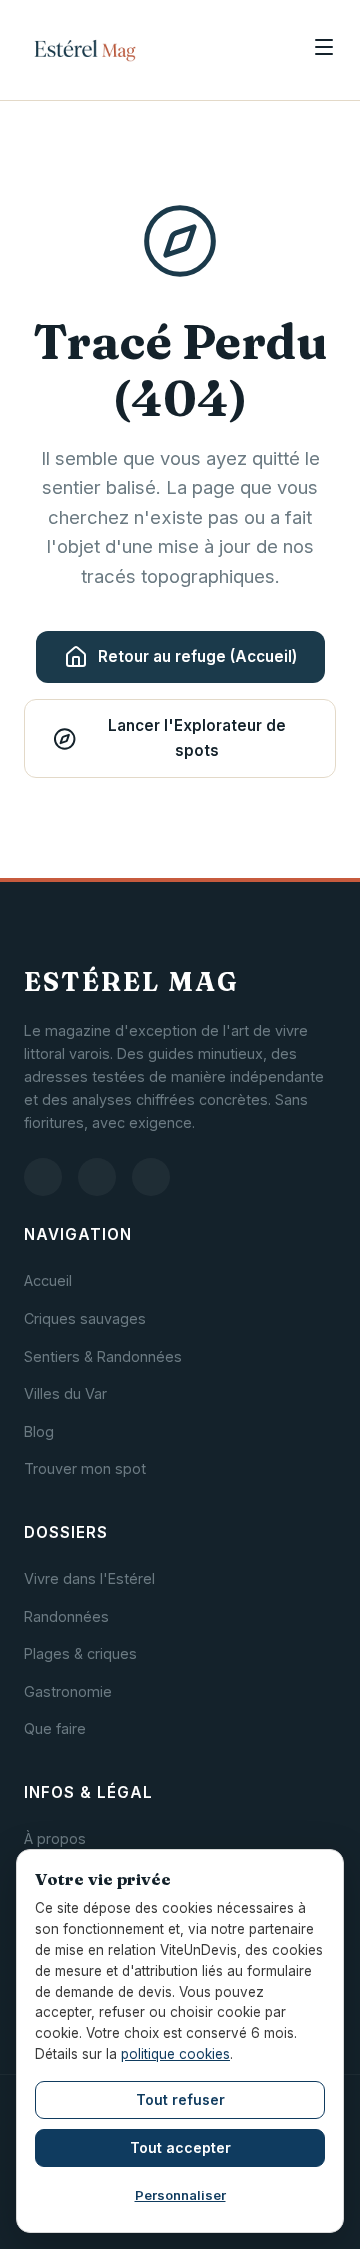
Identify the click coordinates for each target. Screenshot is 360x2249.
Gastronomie (68, 1691)
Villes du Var (65, 1393)
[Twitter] (151, 1177)
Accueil (48, 1280)
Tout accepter (180, 2147)
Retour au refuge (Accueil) (197, 656)
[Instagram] (43, 1177)
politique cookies (175, 2054)
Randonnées (66, 1616)
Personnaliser (180, 2195)
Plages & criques (80, 1653)
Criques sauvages (85, 1318)
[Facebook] (97, 1177)
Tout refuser (180, 2099)
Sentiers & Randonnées (103, 1356)
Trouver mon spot (85, 1468)
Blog (39, 1431)
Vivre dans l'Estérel (89, 1578)
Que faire (55, 1728)
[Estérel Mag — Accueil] (85, 50)
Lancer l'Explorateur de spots (197, 737)
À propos (55, 1838)
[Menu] (324, 50)
